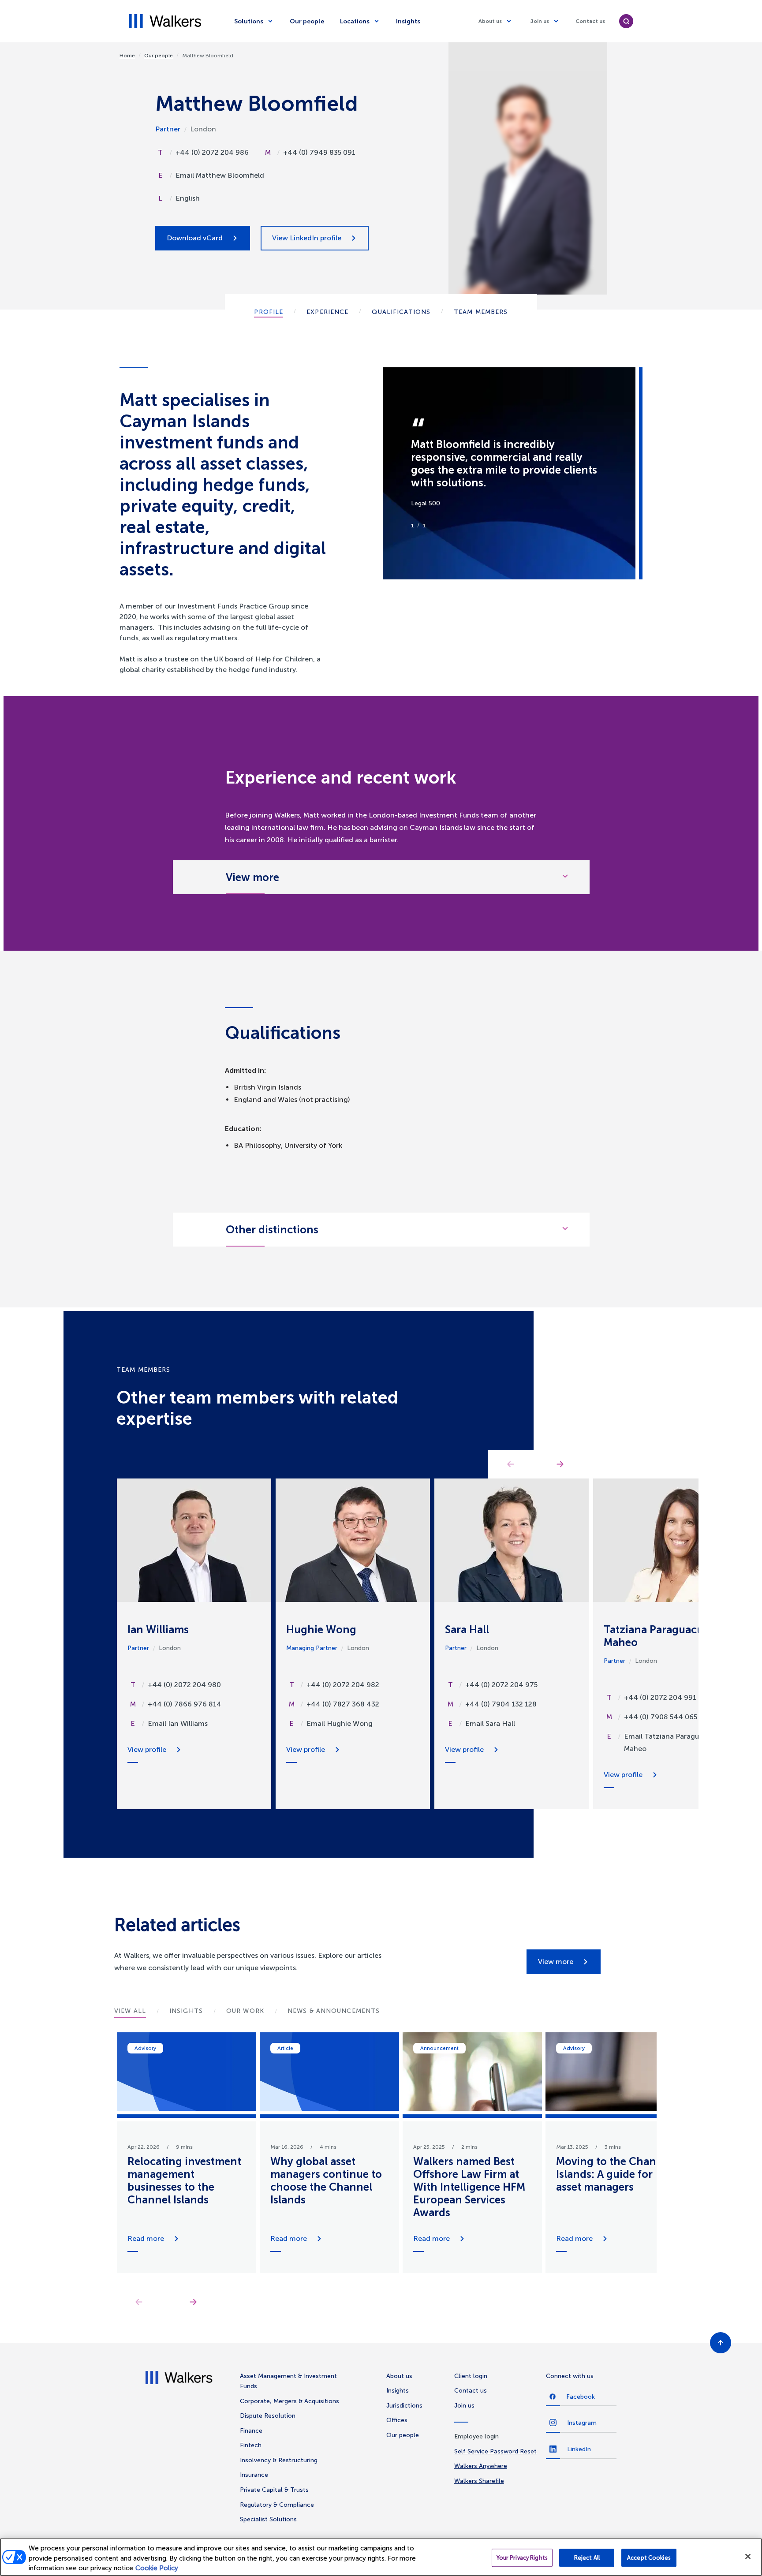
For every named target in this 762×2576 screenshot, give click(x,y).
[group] (187, 2153)
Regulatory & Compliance (277, 2505)
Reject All (587, 2558)
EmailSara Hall (490, 1723)
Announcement (439, 2048)
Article (285, 2048)
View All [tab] (130, 2011)
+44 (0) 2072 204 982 (343, 1685)
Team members (481, 312)
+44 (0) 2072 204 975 (501, 1685)
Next (560, 1464)
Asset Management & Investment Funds (288, 2381)
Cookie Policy (157, 2568)
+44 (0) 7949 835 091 (319, 152)
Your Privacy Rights (522, 2558)
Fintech (251, 2445)
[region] (381, 2557)
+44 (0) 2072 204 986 (212, 152)
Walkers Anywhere (481, 2466)
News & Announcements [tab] (334, 2011)
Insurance (254, 2475)
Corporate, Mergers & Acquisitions (289, 2401)
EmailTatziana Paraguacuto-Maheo (673, 1742)
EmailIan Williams (178, 1723)
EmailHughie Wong (340, 1723)
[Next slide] (193, 2302)
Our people (307, 21)
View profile (147, 1749)
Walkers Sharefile (479, 2481)
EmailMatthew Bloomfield (220, 175)
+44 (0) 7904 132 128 (501, 1704)
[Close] (748, 2556)
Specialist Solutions (268, 2519)
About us (490, 21)
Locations (355, 21)
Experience (327, 312)
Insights (408, 21)
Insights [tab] (186, 2011)
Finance (251, 2431)
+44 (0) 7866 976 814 (185, 1704)
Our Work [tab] (245, 2011)
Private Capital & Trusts (274, 2490)
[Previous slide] (139, 2302)
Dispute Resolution (268, 2416)
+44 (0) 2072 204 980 (184, 1685)
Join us (540, 21)
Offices (397, 2420)
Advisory (145, 2048)
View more (556, 1962)
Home (127, 56)
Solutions (249, 21)
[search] (626, 21)
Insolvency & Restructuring (279, 2460)
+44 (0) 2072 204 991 (660, 1697)
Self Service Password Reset (495, 2451)
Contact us (590, 21)
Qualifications (401, 312)
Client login (471, 2376)
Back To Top (721, 2343)
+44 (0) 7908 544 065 (661, 1717)
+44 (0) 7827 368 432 (343, 1704)
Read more (146, 2238)
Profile (269, 312)
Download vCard (195, 238)
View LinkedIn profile (307, 238)
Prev (511, 1464)
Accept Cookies (649, 2558)
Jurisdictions (404, 2406)
